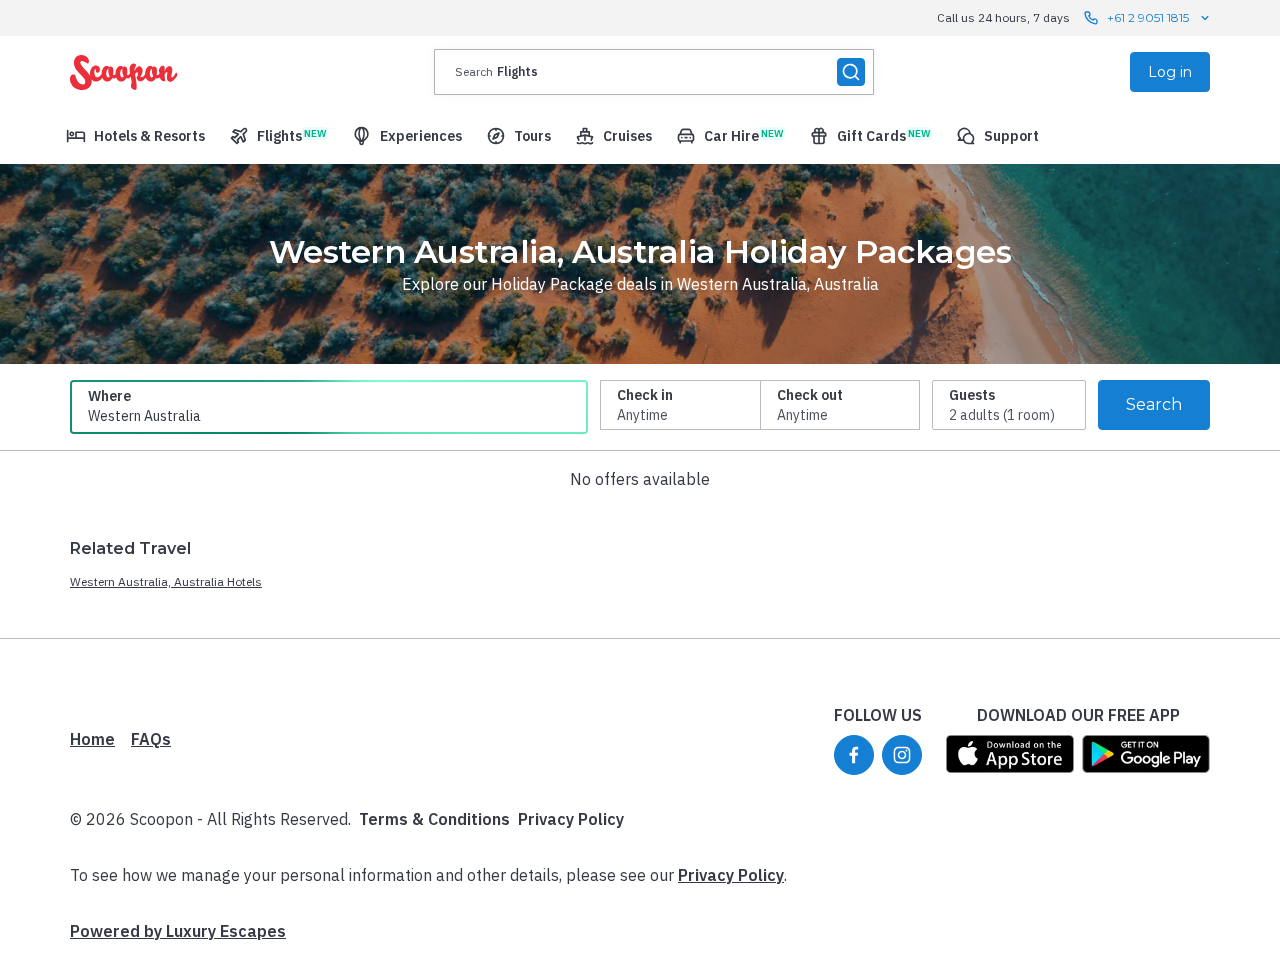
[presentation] (654, 72)
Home (92, 739)
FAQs (151, 739)
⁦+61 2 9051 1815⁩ (1148, 17)
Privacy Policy (571, 819)
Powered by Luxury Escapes (178, 931)
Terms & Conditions (434, 819)
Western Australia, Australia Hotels (166, 581)
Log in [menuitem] (1170, 72)
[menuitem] (135, 136)
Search (1154, 404)
